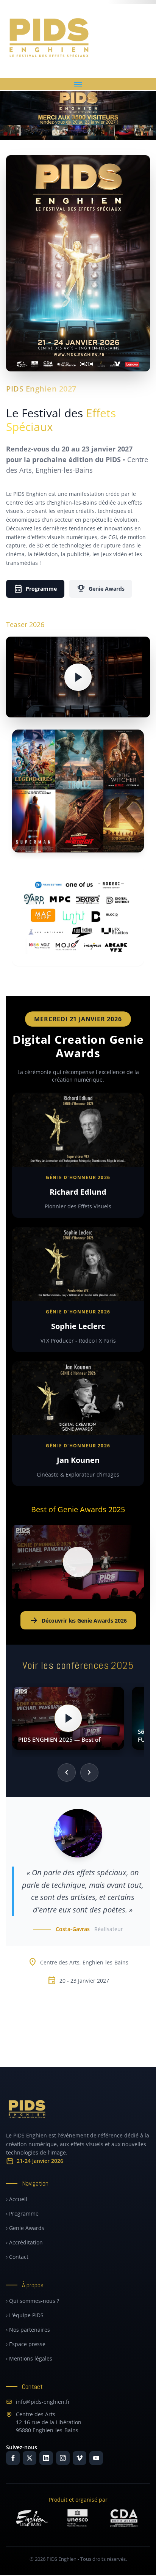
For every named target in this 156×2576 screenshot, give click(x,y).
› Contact (17, 2257)
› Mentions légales (29, 2358)
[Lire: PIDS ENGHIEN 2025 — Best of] (68, 1718)
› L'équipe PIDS (25, 2315)
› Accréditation (24, 2242)
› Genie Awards (25, 2228)
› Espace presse (26, 2344)
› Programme (22, 2214)
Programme (35, 589)
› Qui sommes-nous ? (33, 2301)
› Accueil (17, 2199)
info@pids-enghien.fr (43, 2402)
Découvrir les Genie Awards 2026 (78, 1620)
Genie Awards (101, 589)
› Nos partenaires (28, 2330)
